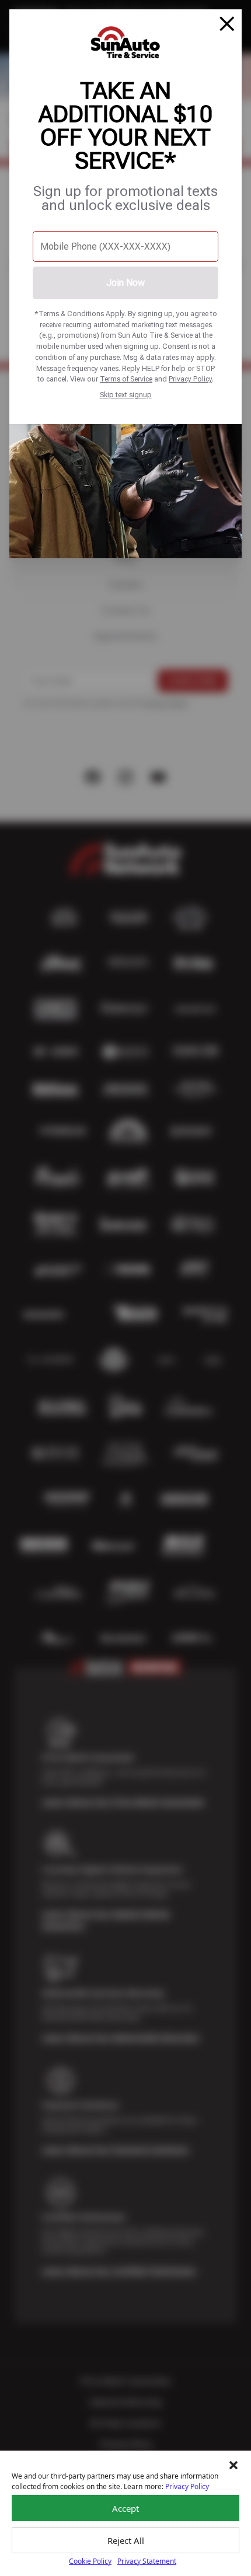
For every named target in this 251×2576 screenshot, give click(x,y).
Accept (125, 2508)
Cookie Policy (90, 2561)
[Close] (227, 24)
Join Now (125, 283)
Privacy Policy (190, 379)
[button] (233, 2465)
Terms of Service (126, 379)
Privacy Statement (147, 2561)
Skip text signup (126, 395)
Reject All (126, 2540)
